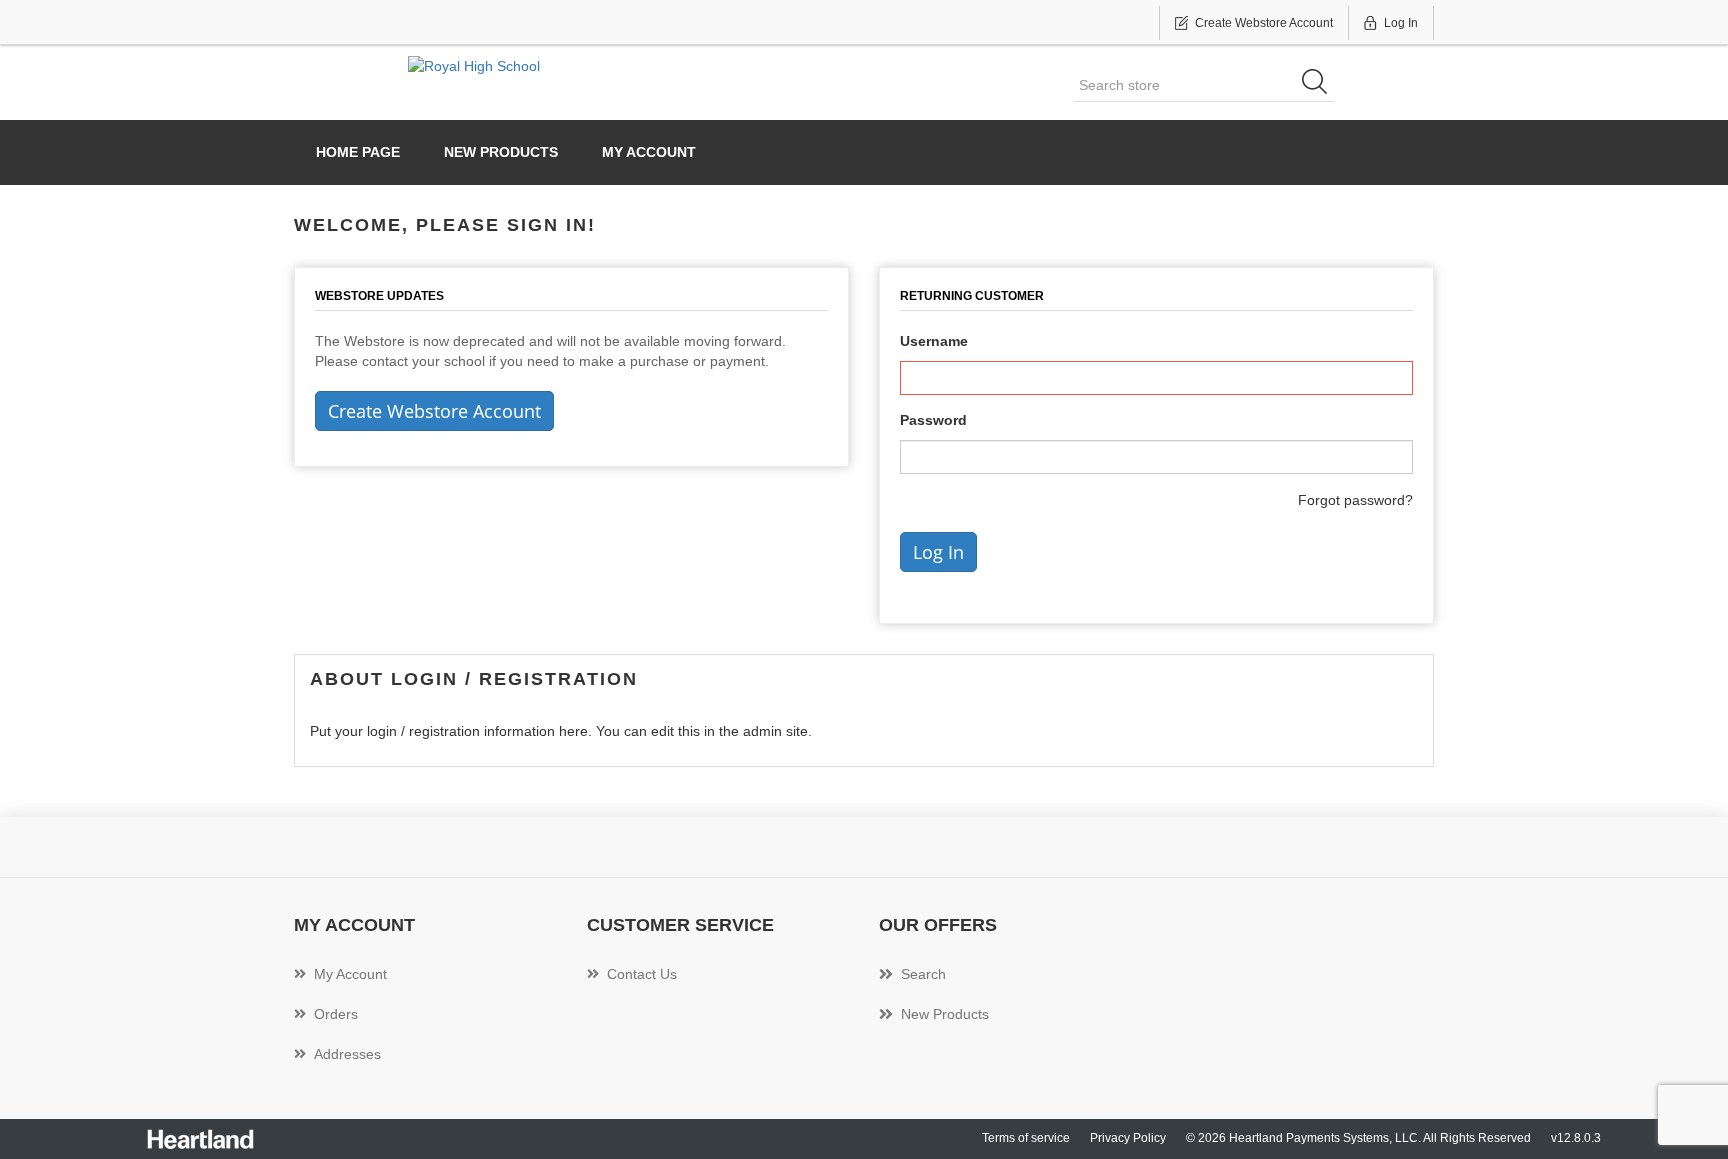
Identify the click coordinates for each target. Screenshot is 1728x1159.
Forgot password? (1355, 500)
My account (649, 152)
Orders (336, 1014)
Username (934, 341)
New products (501, 152)
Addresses (347, 1054)
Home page (358, 152)
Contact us (642, 974)
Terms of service (1026, 1138)
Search (923, 974)
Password (933, 420)
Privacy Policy (1128, 1138)
